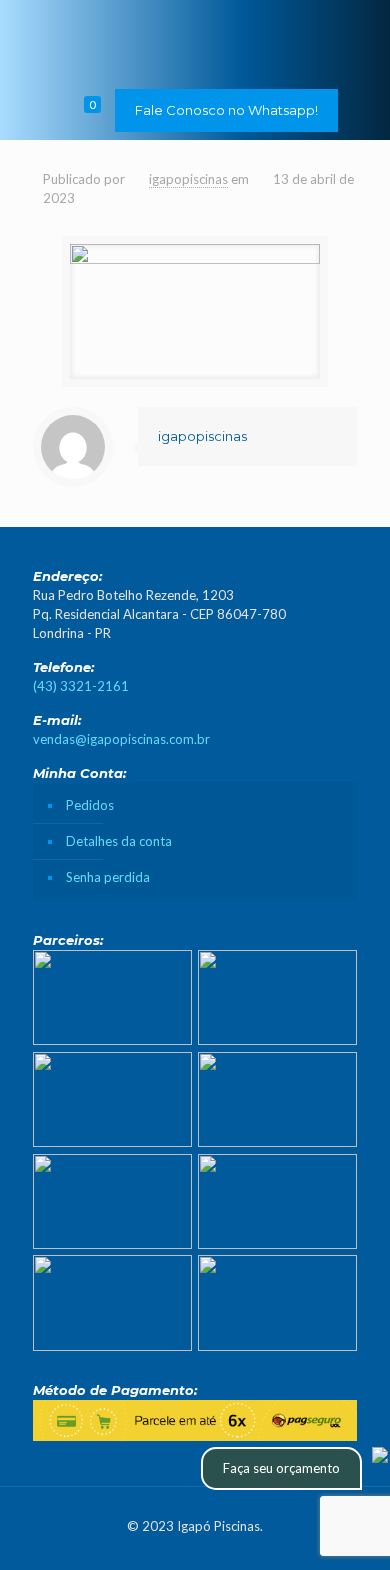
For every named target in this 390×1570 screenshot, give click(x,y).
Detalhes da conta (119, 841)
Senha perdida (108, 877)
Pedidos (90, 805)
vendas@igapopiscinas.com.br (121, 739)
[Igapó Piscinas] (195, 40)
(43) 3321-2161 (81, 686)
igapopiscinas (188, 179)
